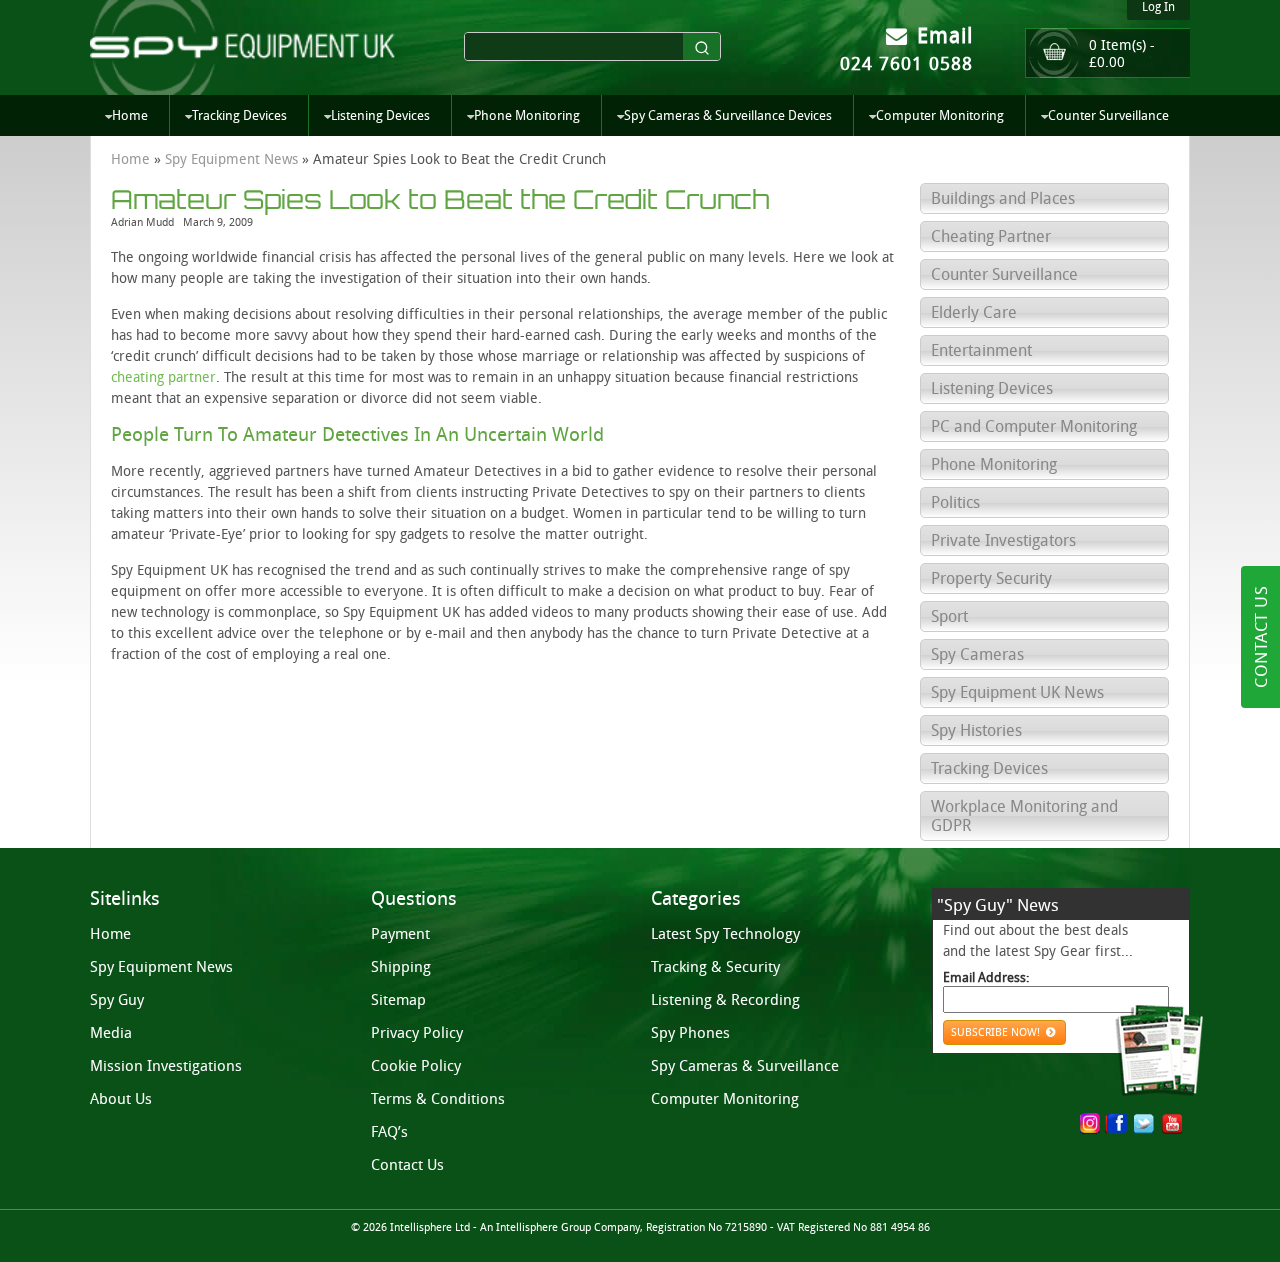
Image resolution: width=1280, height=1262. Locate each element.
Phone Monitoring (527, 115)
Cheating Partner (991, 236)
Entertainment (981, 350)
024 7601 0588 (906, 64)
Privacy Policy (417, 1033)
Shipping (401, 967)
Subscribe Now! (997, 1032)
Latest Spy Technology (725, 934)
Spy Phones (690, 1033)
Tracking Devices (239, 115)
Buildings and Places (1003, 198)
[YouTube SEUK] (1172, 1124)
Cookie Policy (416, 1066)
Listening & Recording (725, 1000)
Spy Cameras (977, 654)
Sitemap (398, 1000)
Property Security (991, 578)
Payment (400, 934)
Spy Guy (117, 1000)
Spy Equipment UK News (1017, 692)
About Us (121, 1099)
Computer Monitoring (940, 115)
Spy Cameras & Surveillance (745, 1066)
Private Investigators (1003, 540)
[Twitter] (1144, 1124)
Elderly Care (974, 312)
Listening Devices (380, 115)
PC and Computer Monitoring (1034, 426)
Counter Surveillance (1108, 115)
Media (111, 1033)
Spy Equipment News (231, 159)
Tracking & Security (715, 967)
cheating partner (163, 377)
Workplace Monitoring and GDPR (1024, 816)
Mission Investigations (166, 1066)
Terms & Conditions (438, 1099)
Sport (949, 616)
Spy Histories (976, 730)
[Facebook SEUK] (1120, 1125)
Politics (955, 502)
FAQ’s (389, 1132)
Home (130, 115)
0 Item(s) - (1122, 54)
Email (942, 35)
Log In (1158, 7)
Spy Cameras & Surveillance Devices (728, 115)
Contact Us (407, 1165)
